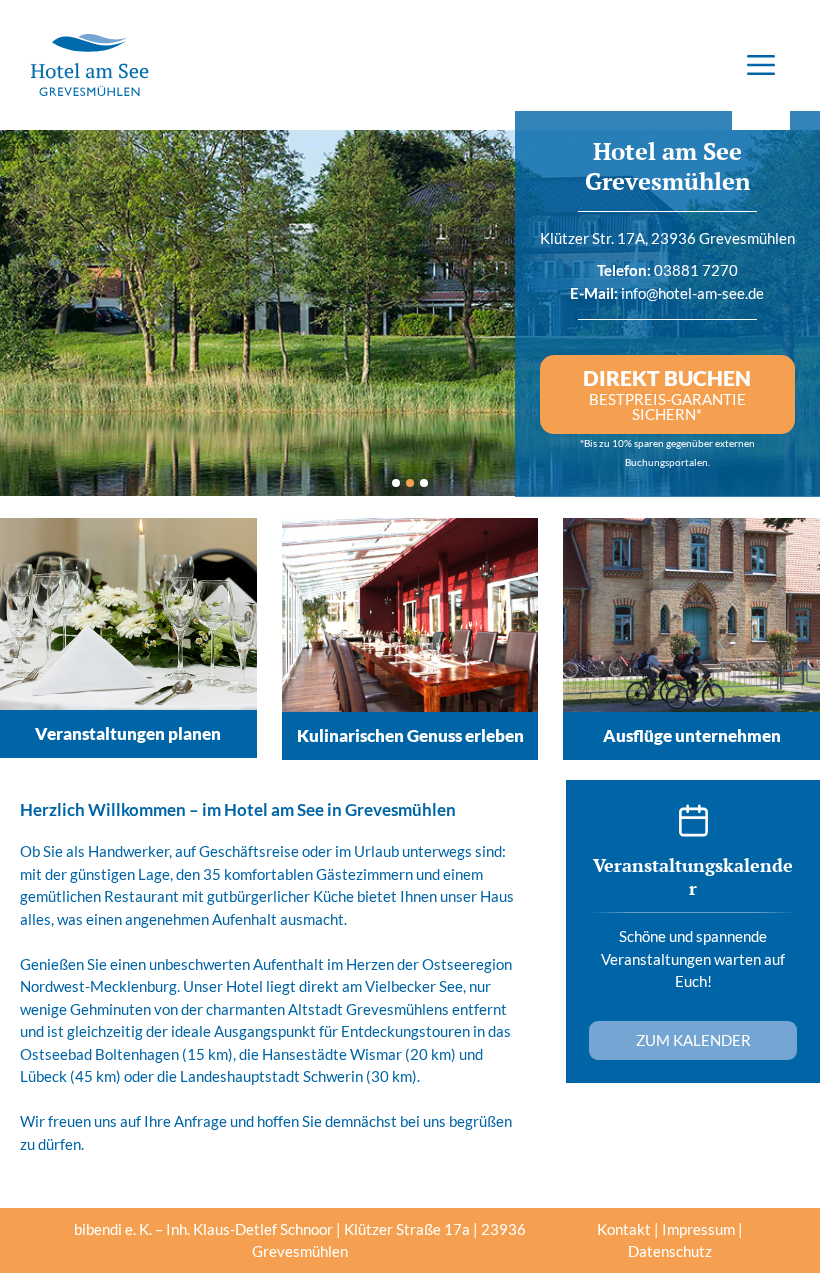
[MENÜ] (761, 65)
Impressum (698, 1229)
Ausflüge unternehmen (692, 735)
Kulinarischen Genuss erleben (410, 735)
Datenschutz (670, 1251)
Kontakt (624, 1229)
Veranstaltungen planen (128, 733)
